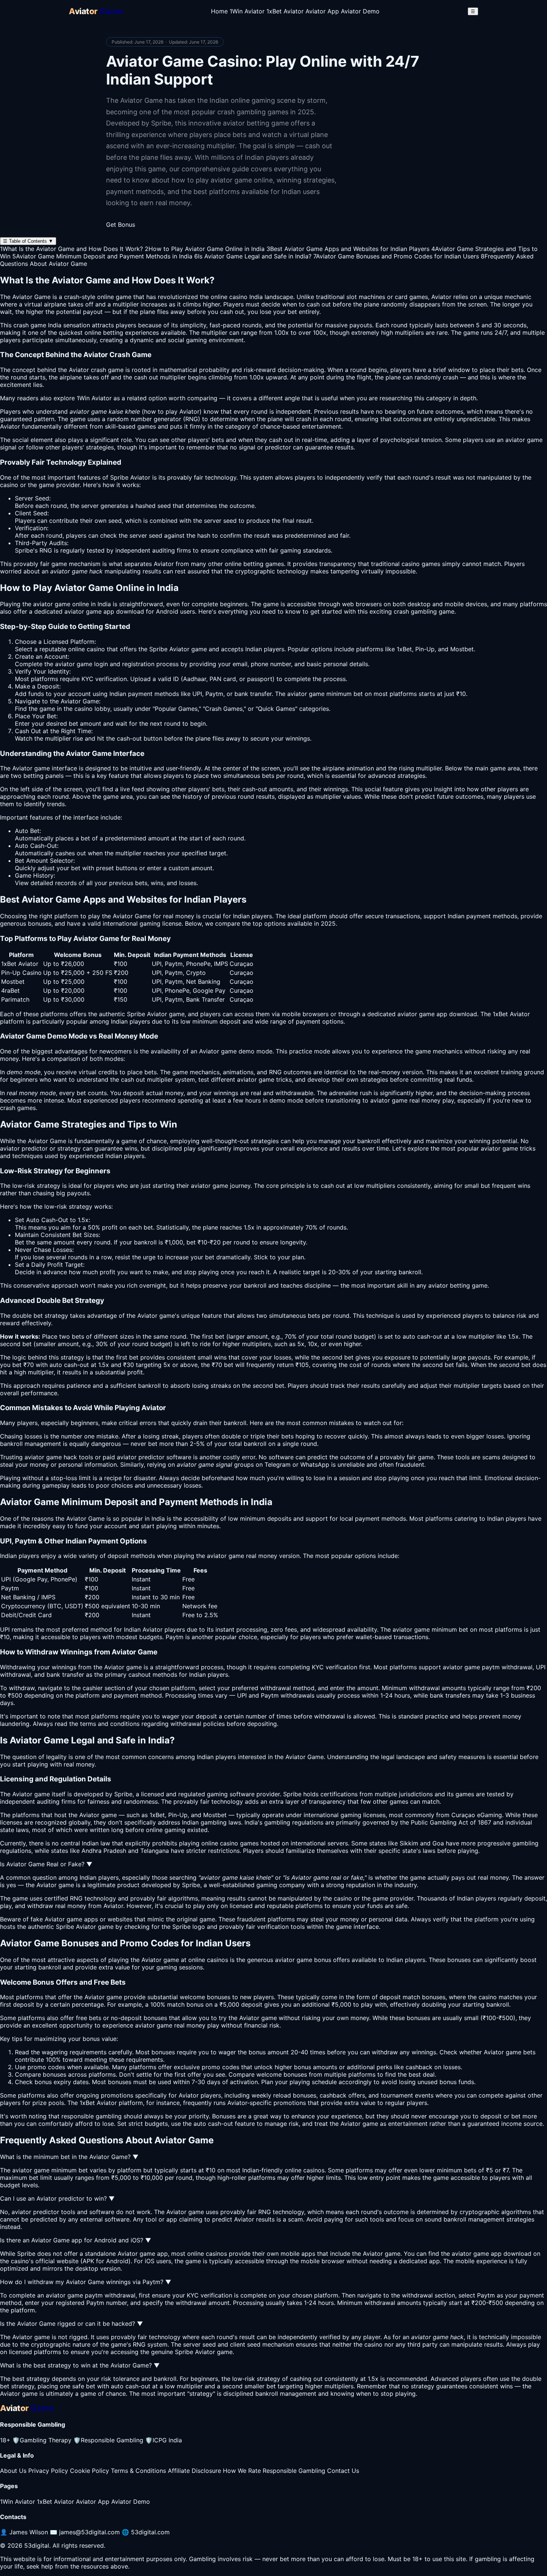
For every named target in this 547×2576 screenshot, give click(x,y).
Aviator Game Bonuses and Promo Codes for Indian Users (396, 256)
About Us (13, 2471)
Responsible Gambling (108, 2440)
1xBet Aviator (285, 11)
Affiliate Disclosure (194, 2471)
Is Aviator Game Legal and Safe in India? (253, 256)
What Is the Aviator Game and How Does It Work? (71, 249)
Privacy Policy (48, 2471)
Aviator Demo (360, 11)
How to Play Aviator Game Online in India (205, 249)
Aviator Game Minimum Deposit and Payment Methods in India (102, 256)
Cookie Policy (89, 2471)
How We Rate (242, 2471)
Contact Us (343, 2471)
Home (219, 11)
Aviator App (322, 11)
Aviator (164, 564)
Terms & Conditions (138, 2471)
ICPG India (164, 2440)
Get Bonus (121, 225)
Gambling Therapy (42, 2440)
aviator (10, 1148)
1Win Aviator (247, 11)
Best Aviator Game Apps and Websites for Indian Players (348, 249)
